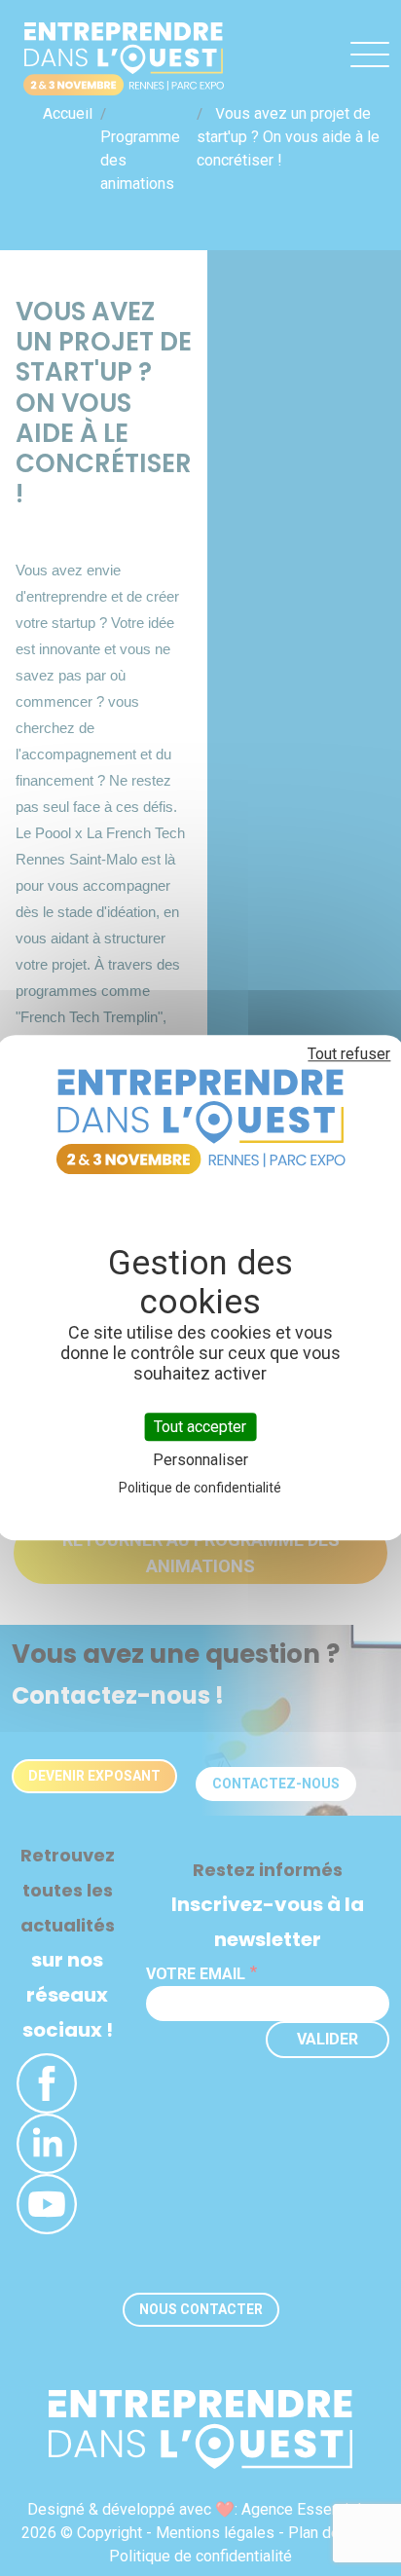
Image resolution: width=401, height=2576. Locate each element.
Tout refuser (349, 1054)
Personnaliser (200, 1461)
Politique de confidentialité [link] (200, 1489)
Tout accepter (200, 1427)
